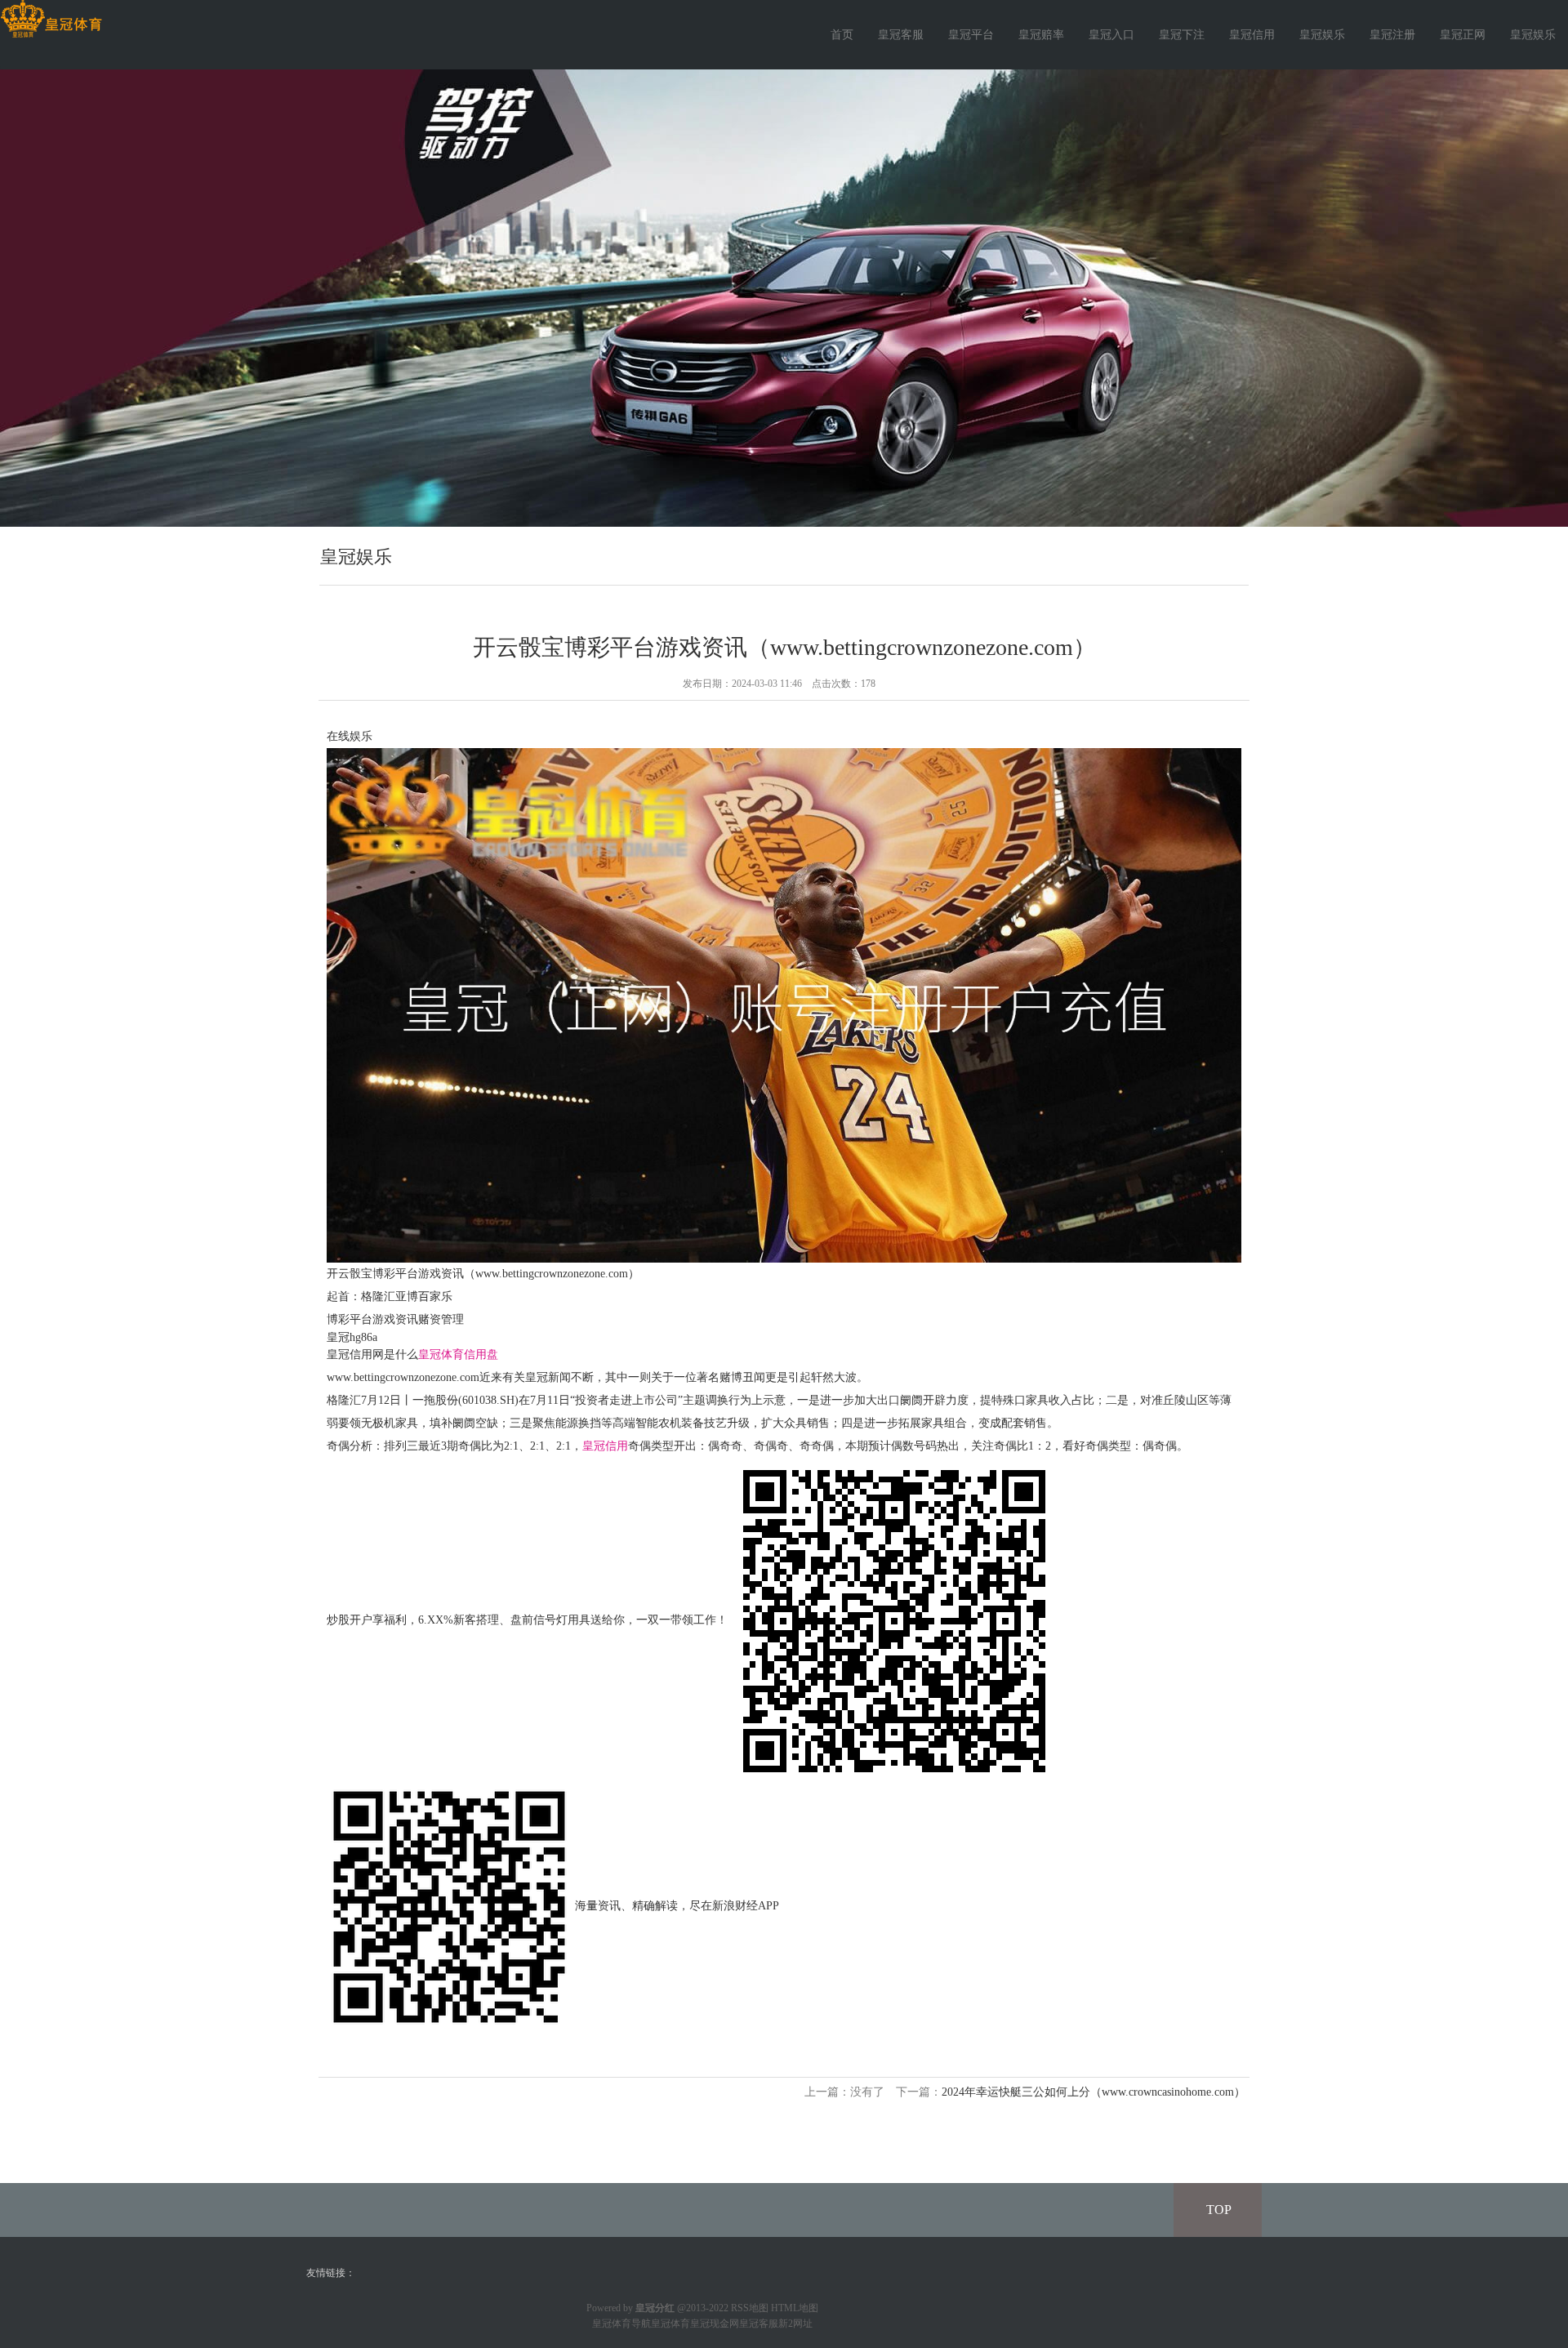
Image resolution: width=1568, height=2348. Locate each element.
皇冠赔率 (1041, 35)
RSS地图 (750, 2308)
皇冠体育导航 (621, 2323)
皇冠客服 (901, 35)
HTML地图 (795, 2308)
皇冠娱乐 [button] (1533, 35)
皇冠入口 (1111, 35)
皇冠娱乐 (1322, 35)
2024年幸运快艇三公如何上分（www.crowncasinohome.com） (1094, 2092)
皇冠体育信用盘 (458, 1354)
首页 (842, 35)
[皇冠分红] (51, 19)
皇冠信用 (1252, 35)
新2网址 (795, 2323)
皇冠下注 (1182, 35)
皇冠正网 (1463, 35)
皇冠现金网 (715, 2323)
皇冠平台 (971, 35)
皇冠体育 (670, 2323)
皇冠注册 (1392, 35)
